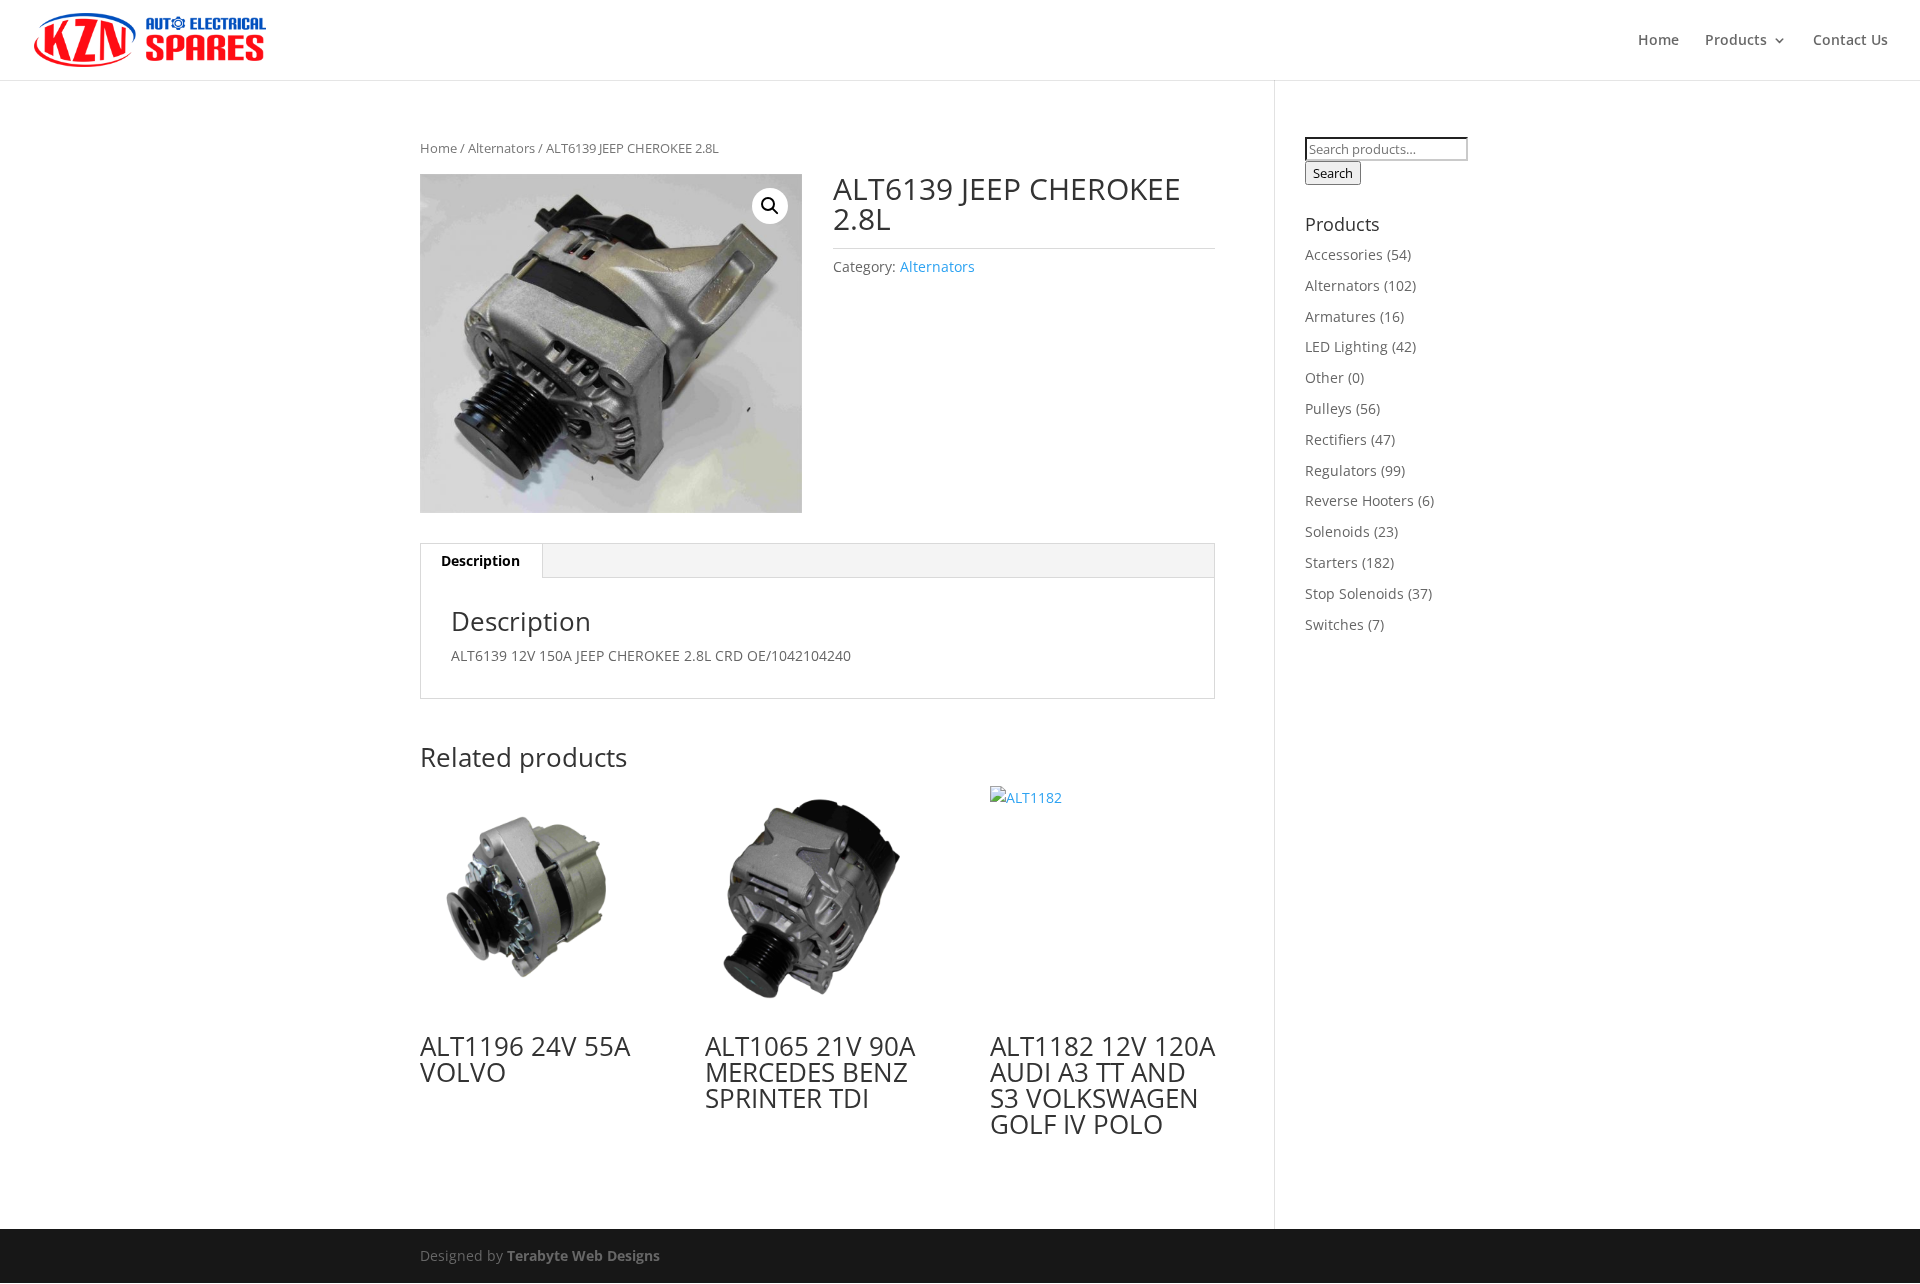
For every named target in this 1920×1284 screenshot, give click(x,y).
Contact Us (1850, 41)
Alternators (501, 148)
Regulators (1341, 470)
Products (1736, 41)
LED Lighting (1346, 346)
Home (1658, 41)
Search (1333, 173)
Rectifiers (1336, 439)
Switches (1334, 624)
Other (1324, 377)
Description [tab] (480, 560)
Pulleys (1328, 408)
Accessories (1344, 254)
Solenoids (1337, 531)
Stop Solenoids (1354, 593)
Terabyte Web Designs (583, 1255)
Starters (1331, 562)
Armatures (1340, 316)
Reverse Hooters (1359, 500)
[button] (770, 206)
